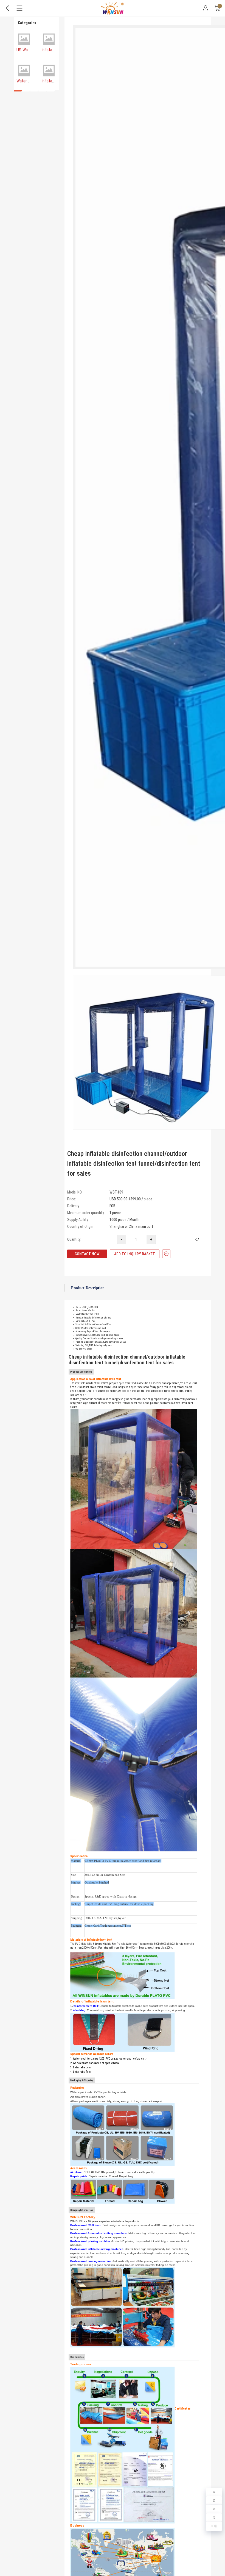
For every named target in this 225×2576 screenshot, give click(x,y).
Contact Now (87, 1254)
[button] (18, 91)
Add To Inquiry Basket (135, 1254)
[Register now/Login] (206, 8)
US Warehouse (29, 50)
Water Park (26, 81)
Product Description (88, 1288)
